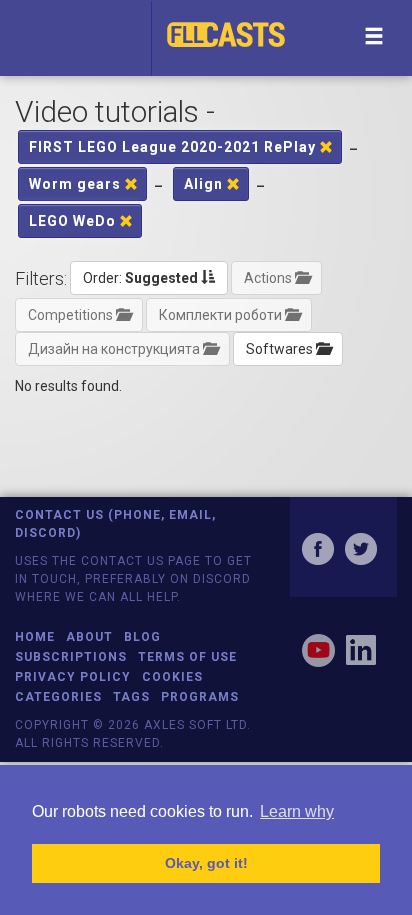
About (89, 637)
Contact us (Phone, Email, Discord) (115, 523)
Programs (200, 697)
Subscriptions (71, 657)
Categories (58, 697)
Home (35, 637)
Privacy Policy (73, 677)
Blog (142, 637)
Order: (140, 278)
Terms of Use (187, 657)
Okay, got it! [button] (206, 863)
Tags (131, 697)
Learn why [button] (297, 811)
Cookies (172, 677)
